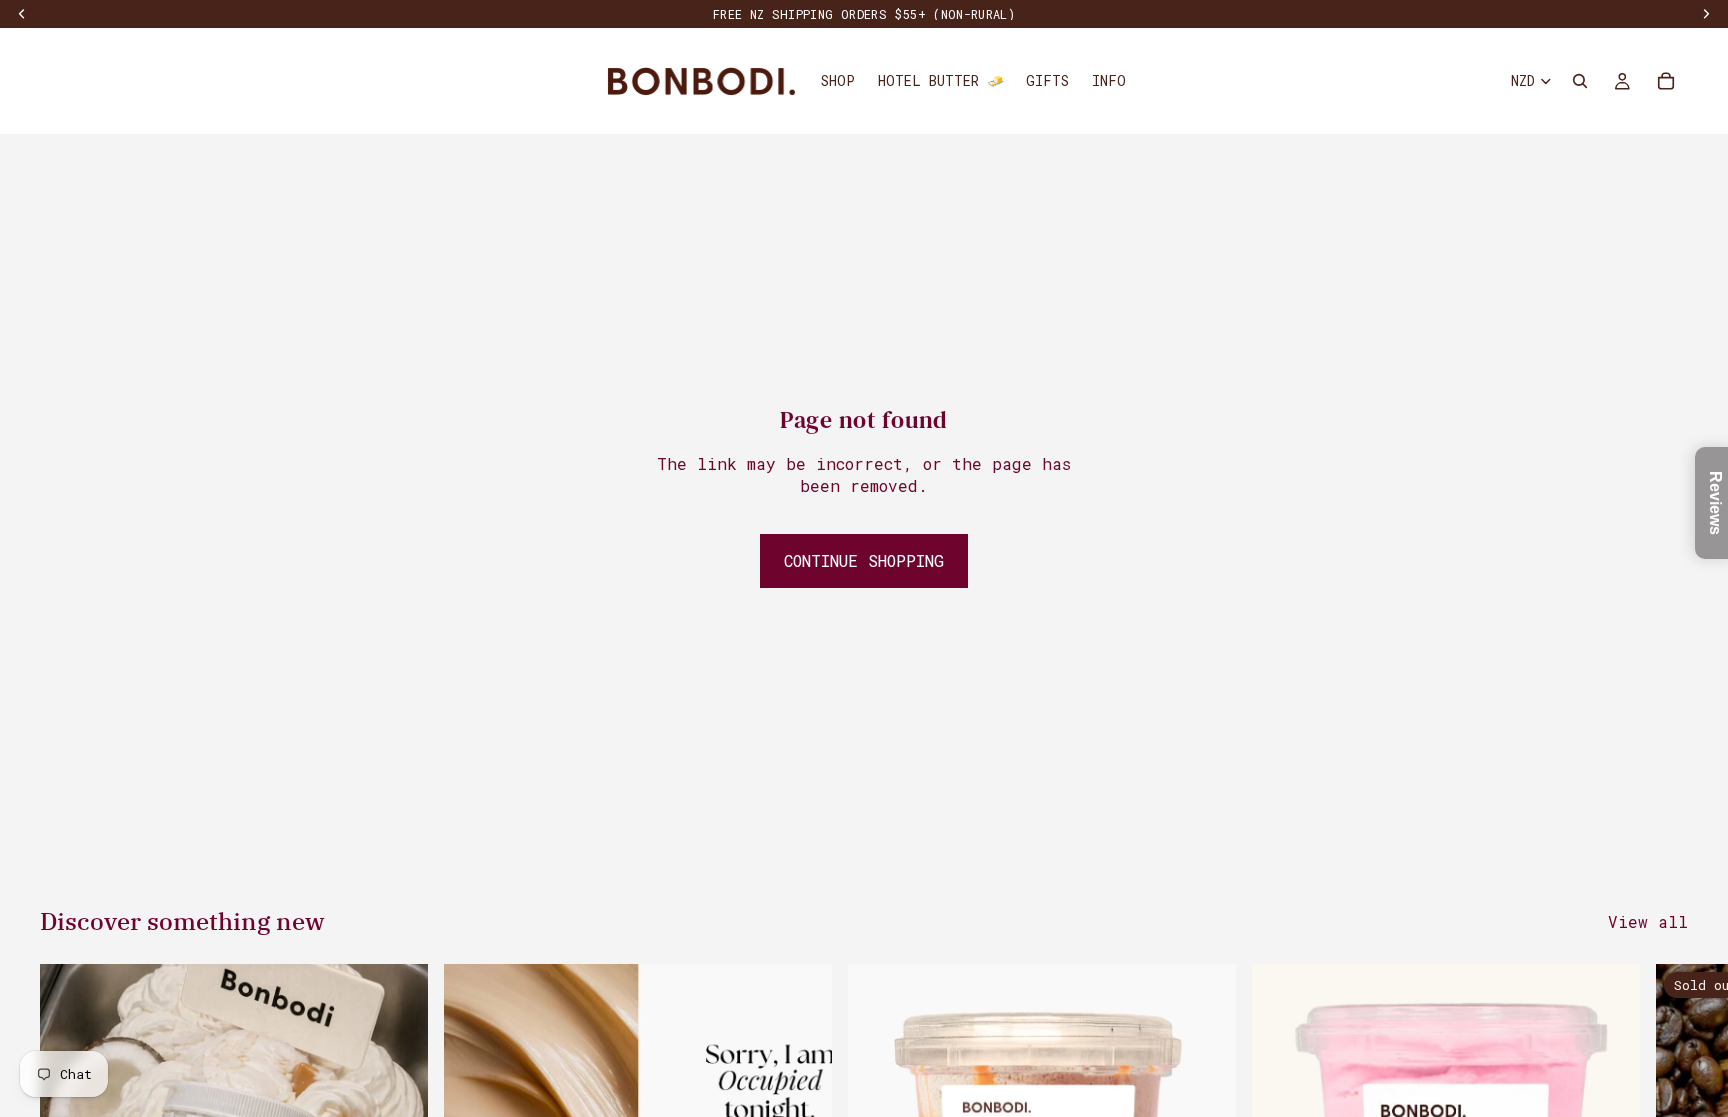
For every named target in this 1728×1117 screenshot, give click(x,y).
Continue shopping (864, 560)
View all (1648, 921)
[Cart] (1666, 81)
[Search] (1580, 81)
